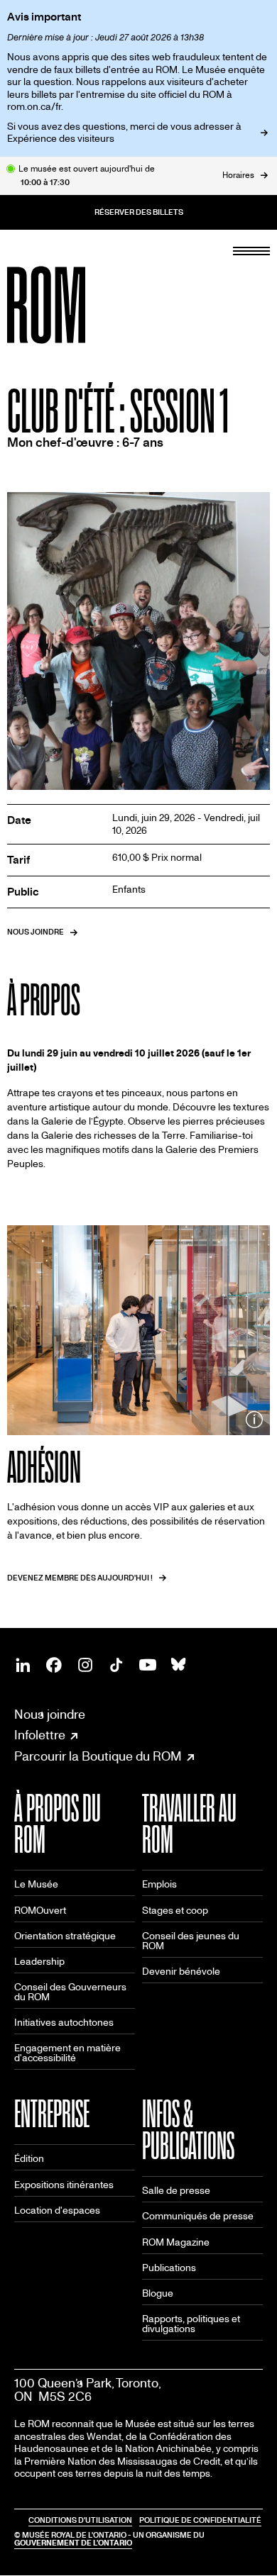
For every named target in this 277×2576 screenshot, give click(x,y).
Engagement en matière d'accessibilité (67, 2053)
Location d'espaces (57, 2210)
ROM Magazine (176, 2242)
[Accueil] (78, 305)
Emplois (159, 1884)
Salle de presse (176, 2191)
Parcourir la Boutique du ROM (98, 1757)
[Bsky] (179, 1665)
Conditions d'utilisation (80, 2520)
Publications (169, 2268)
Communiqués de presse (198, 2216)
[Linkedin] (23, 1665)
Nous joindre (50, 1715)
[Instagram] (85, 1665)
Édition (29, 2159)
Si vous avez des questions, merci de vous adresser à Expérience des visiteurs (124, 133)
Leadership (39, 1962)
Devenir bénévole (181, 1972)
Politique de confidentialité (200, 2520)
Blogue (158, 2293)
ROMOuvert (40, 1911)
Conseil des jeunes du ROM (191, 1941)
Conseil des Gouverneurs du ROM (70, 1992)
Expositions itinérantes (64, 2185)
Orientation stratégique (65, 1936)
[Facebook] (54, 1665)
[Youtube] (148, 1665)
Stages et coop (175, 1911)
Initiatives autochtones (64, 2023)
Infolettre (40, 1736)
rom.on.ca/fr (34, 107)
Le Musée (36, 1884)
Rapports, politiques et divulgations (191, 2324)
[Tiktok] (116, 1665)
